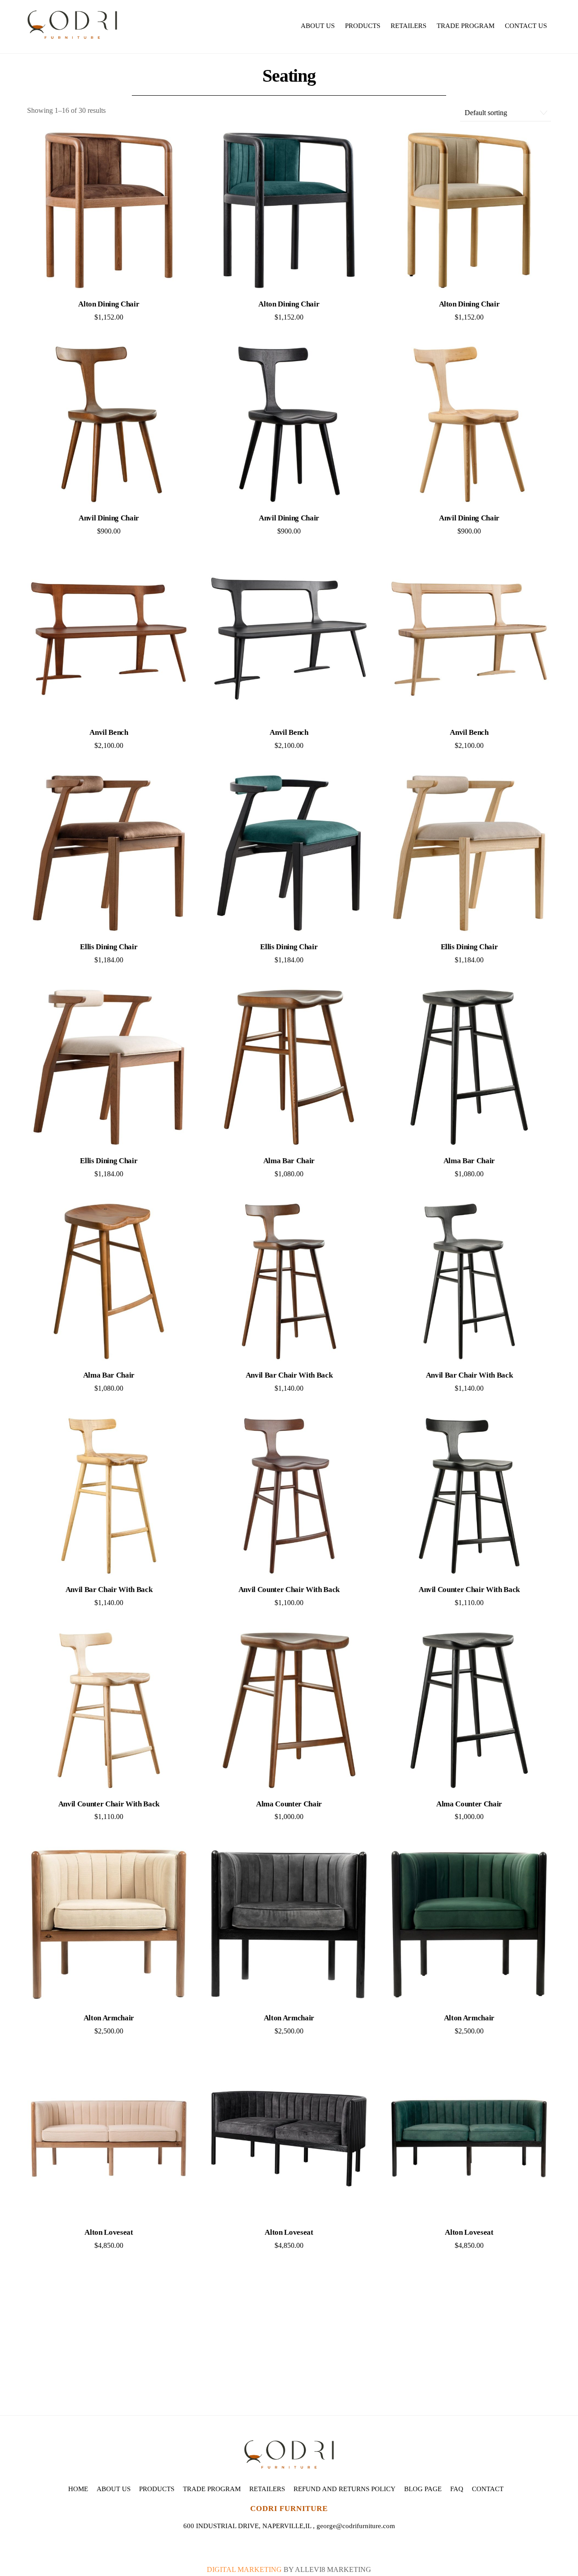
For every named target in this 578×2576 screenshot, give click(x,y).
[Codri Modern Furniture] (72, 34)
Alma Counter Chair (289, 1804)
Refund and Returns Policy (345, 2489)
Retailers (408, 26)
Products (363, 26)
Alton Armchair (109, 2018)
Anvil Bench (109, 732)
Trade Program (466, 26)
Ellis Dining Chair (109, 947)
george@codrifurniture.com (356, 2526)
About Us (318, 26)
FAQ (457, 2489)
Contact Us (526, 26)
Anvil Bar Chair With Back (289, 1375)
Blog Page (423, 2489)
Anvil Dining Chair (109, 518)
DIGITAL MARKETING (245, 2569)
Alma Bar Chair (289, 1161)
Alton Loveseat (109, 2232)
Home (78, 2489)
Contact (488, 2489)
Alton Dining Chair (109, 304)
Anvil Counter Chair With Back (289, 1590)
